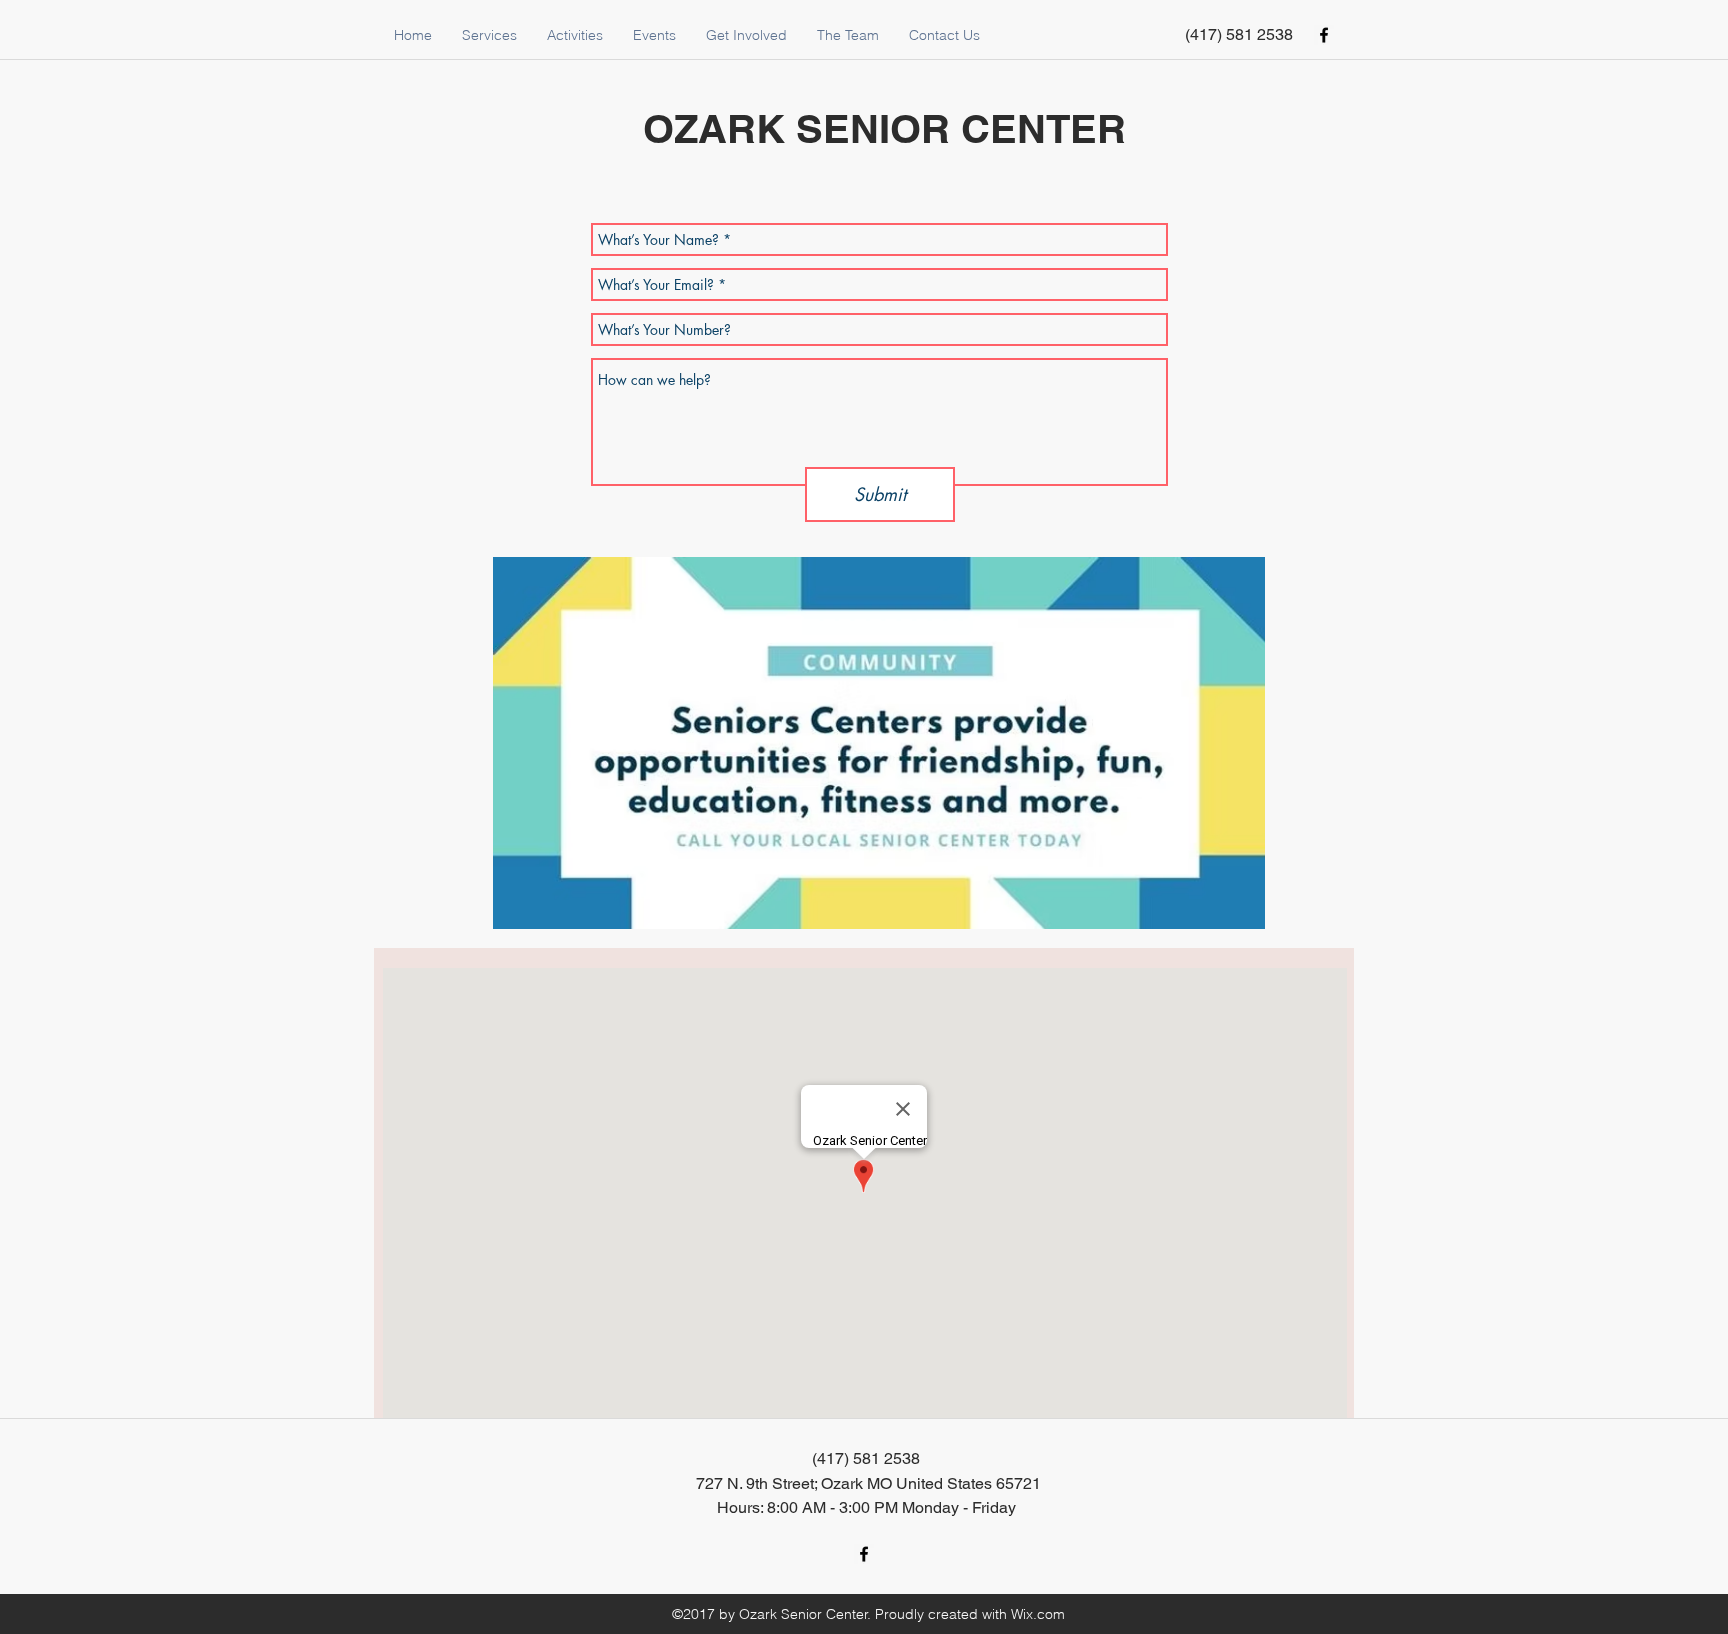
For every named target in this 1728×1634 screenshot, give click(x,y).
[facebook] (1324, 35)
